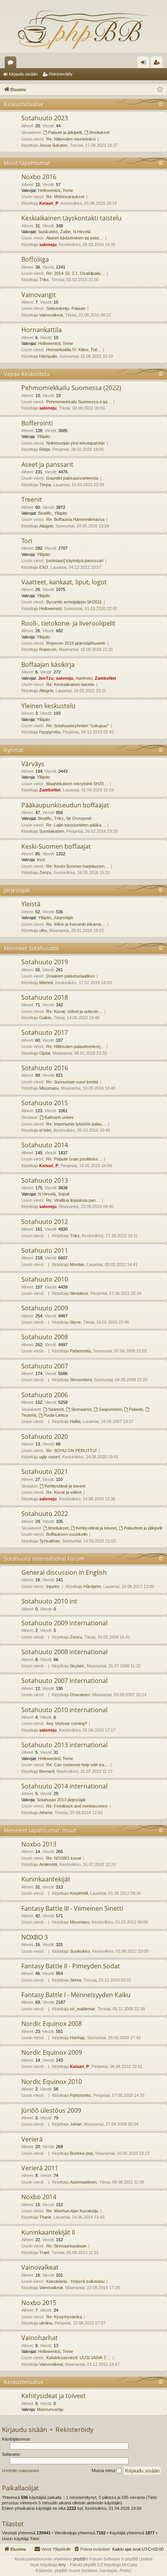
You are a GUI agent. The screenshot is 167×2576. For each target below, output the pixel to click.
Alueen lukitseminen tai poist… (75, 238)
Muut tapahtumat (27, 163)
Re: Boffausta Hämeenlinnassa (75, 519)
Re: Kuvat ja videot (64, 1492)
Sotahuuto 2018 (45, 997)
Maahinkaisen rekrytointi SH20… (77, 784)
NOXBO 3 (35, 1937)
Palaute (136, 1409)
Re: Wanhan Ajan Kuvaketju (72, 2211)
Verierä (32, 2139)
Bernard (47, 1771)
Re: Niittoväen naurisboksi (71, 139)
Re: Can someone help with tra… (77, 1765)
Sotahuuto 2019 (45, 962)
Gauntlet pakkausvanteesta (72, 478)
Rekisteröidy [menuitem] (158, 64)
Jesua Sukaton (53, 145)
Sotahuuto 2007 (45, 1366)
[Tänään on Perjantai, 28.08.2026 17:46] (160, 90)
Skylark (77, 1666)
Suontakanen (52, 831)
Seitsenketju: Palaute (66, 308)
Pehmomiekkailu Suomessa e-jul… (79, 402)
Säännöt (56, 1409)
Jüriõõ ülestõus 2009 (51, 2110)
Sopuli (63, 1194)
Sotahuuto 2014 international (64, 1786)
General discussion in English (64, 1572)
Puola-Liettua (56, 1415)
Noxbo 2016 (39, 177)
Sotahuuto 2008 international (64, 1652)
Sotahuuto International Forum (44, 1559)
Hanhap (77, 2038)
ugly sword (50, 1457)
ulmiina (46, 2323)
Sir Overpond (79, 818)
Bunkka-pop (81, 2153)
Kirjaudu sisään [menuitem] (145, 64)
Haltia (75, 1421)
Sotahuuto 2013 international (64, 1745)
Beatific (45, 513)
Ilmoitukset (99, 132)
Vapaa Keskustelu (27, 374)
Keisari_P (49, 203)
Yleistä (31, 904)
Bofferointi (37, 423)
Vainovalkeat (51, 315)
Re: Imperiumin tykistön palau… (76, 1124)
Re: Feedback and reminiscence (77, 1806)
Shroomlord (81, 1380)
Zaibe (65, 232)
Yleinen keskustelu (48, 706)
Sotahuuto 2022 (45, 1514)
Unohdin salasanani (20, 2470)
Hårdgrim (92, 1586)
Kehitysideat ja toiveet (65, 1486)
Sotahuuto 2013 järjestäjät (61, 1800)
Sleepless (79, 1293)
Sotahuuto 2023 (45, 118)
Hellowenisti (49, 190)
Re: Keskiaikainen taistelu (70, 684)
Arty (62, 2565)
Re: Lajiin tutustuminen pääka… (76, 825)
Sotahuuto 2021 (45, 1472)
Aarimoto (84, 678)
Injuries (53, 1586)
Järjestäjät (17, 890)
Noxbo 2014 (39, 2197)
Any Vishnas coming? (67, 1723)
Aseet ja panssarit (47, 464)
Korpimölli (79, 1893)
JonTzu (46, 678)
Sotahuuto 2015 (45, 1103)
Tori (27, 541)
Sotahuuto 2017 (45, 1032)
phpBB (79, 2559)
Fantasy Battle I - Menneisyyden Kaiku (76, 1995)
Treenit (32, 499)
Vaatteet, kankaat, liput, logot (64, 582)
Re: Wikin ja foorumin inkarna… (76, 924)
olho (43, 930)
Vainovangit (39, 295)
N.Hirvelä (82, 232)
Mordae (77, 1264)
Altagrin (46, 526)
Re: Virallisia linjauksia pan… (73, 1200)
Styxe (75, 1322)
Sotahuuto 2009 (45, 1308)
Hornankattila (42, 330)
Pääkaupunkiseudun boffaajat (65, 805)
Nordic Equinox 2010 (52, 2082)
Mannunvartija (50, 2409)
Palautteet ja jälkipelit (143, 1528)
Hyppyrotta (50, 732)
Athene (46, 1813)
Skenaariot (81, 1409)
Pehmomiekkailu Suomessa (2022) (71, 388)
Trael (44, 2252)
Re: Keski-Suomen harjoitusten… (77, 866)
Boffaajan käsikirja (48, 665)
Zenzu (45, 872)
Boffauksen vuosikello (67, 1534)
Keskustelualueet (12, 64)
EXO (44, 567)
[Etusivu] (83, 29)
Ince (41, 860)
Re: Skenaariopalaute (66, 2246)
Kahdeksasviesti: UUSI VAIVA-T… (78, 2358)
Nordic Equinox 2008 (52, 2024)
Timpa (45, 485)
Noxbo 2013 (39, 1844)
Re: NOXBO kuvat (64, 1858)
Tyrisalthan (50, 1541)
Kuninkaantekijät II (48, 2232)
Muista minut (104, 2470)
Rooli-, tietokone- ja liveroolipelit (68, 623)
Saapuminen (110, 1409)
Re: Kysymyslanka (64, 2317)
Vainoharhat (40, 2338)
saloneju (48, 244)
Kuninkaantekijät (46, 1879)
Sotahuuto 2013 (45, 1180)
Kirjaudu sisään (23, 74)
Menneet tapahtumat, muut (40, 1830)
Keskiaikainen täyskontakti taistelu (71, 218)
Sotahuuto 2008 (45, 1337)
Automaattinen (83, 2182)
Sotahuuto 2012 (45, 1222)
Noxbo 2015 (39, 2303)
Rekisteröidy (61, 74)
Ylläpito (43, 436)
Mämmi (46, 983)
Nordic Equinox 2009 (52, 2052)
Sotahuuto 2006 (45, 1395)
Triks (44, 280)
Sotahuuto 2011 (45, 1250)
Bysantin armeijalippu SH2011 (74, 602)
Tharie (45, 2217)
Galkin (45, 1018)
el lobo (45, 1130)
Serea (76, 1980)
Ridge (45, 449)
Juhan (76, 2124)
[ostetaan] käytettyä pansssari (75, 561)
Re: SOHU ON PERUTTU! (71, 1451)
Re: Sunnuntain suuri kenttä (72, 1082)
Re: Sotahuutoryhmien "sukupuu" (77, 726)
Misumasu (49, 1088)
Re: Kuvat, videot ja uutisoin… (74, 1011)
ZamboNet (105, 678)
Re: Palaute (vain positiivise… (74, 1159)
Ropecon (48, 649)
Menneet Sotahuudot (31, 948)
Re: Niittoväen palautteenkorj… (75, 1046)
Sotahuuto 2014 (45, 1145)
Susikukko (48, 232)
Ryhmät (14, 750)
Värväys (33, 764)
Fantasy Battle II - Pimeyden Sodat (71, 1966)
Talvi (35, 2539)
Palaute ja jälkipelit (65, 132)
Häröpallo (48, 356)
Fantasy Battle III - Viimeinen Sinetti (72, 1908)
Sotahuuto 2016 (45, 1068)
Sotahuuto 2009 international (64, 1623)
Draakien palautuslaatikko (70, 976)
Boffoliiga (35, 259)
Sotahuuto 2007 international (64, 1681)
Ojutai (45, 1053)
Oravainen (80, 1695)
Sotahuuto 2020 (45, 1437)
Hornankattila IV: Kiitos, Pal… (74, 350)
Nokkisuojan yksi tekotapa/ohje (76, 443)
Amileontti (48, 1864)
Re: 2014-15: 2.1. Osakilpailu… (76, 273)
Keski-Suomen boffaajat (56, 846)
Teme (68, 190)
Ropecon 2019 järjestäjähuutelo (76, 643)
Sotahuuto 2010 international (64, 1710)
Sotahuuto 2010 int (49, 1601)
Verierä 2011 (40, 2168)
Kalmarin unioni (59, 1117)
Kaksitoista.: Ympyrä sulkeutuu (75, 2281)
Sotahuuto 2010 (45, 1279)
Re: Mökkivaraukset (65, 197)
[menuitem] (91, 2549)
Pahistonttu (80, 1351)
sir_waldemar (83, 2009)
